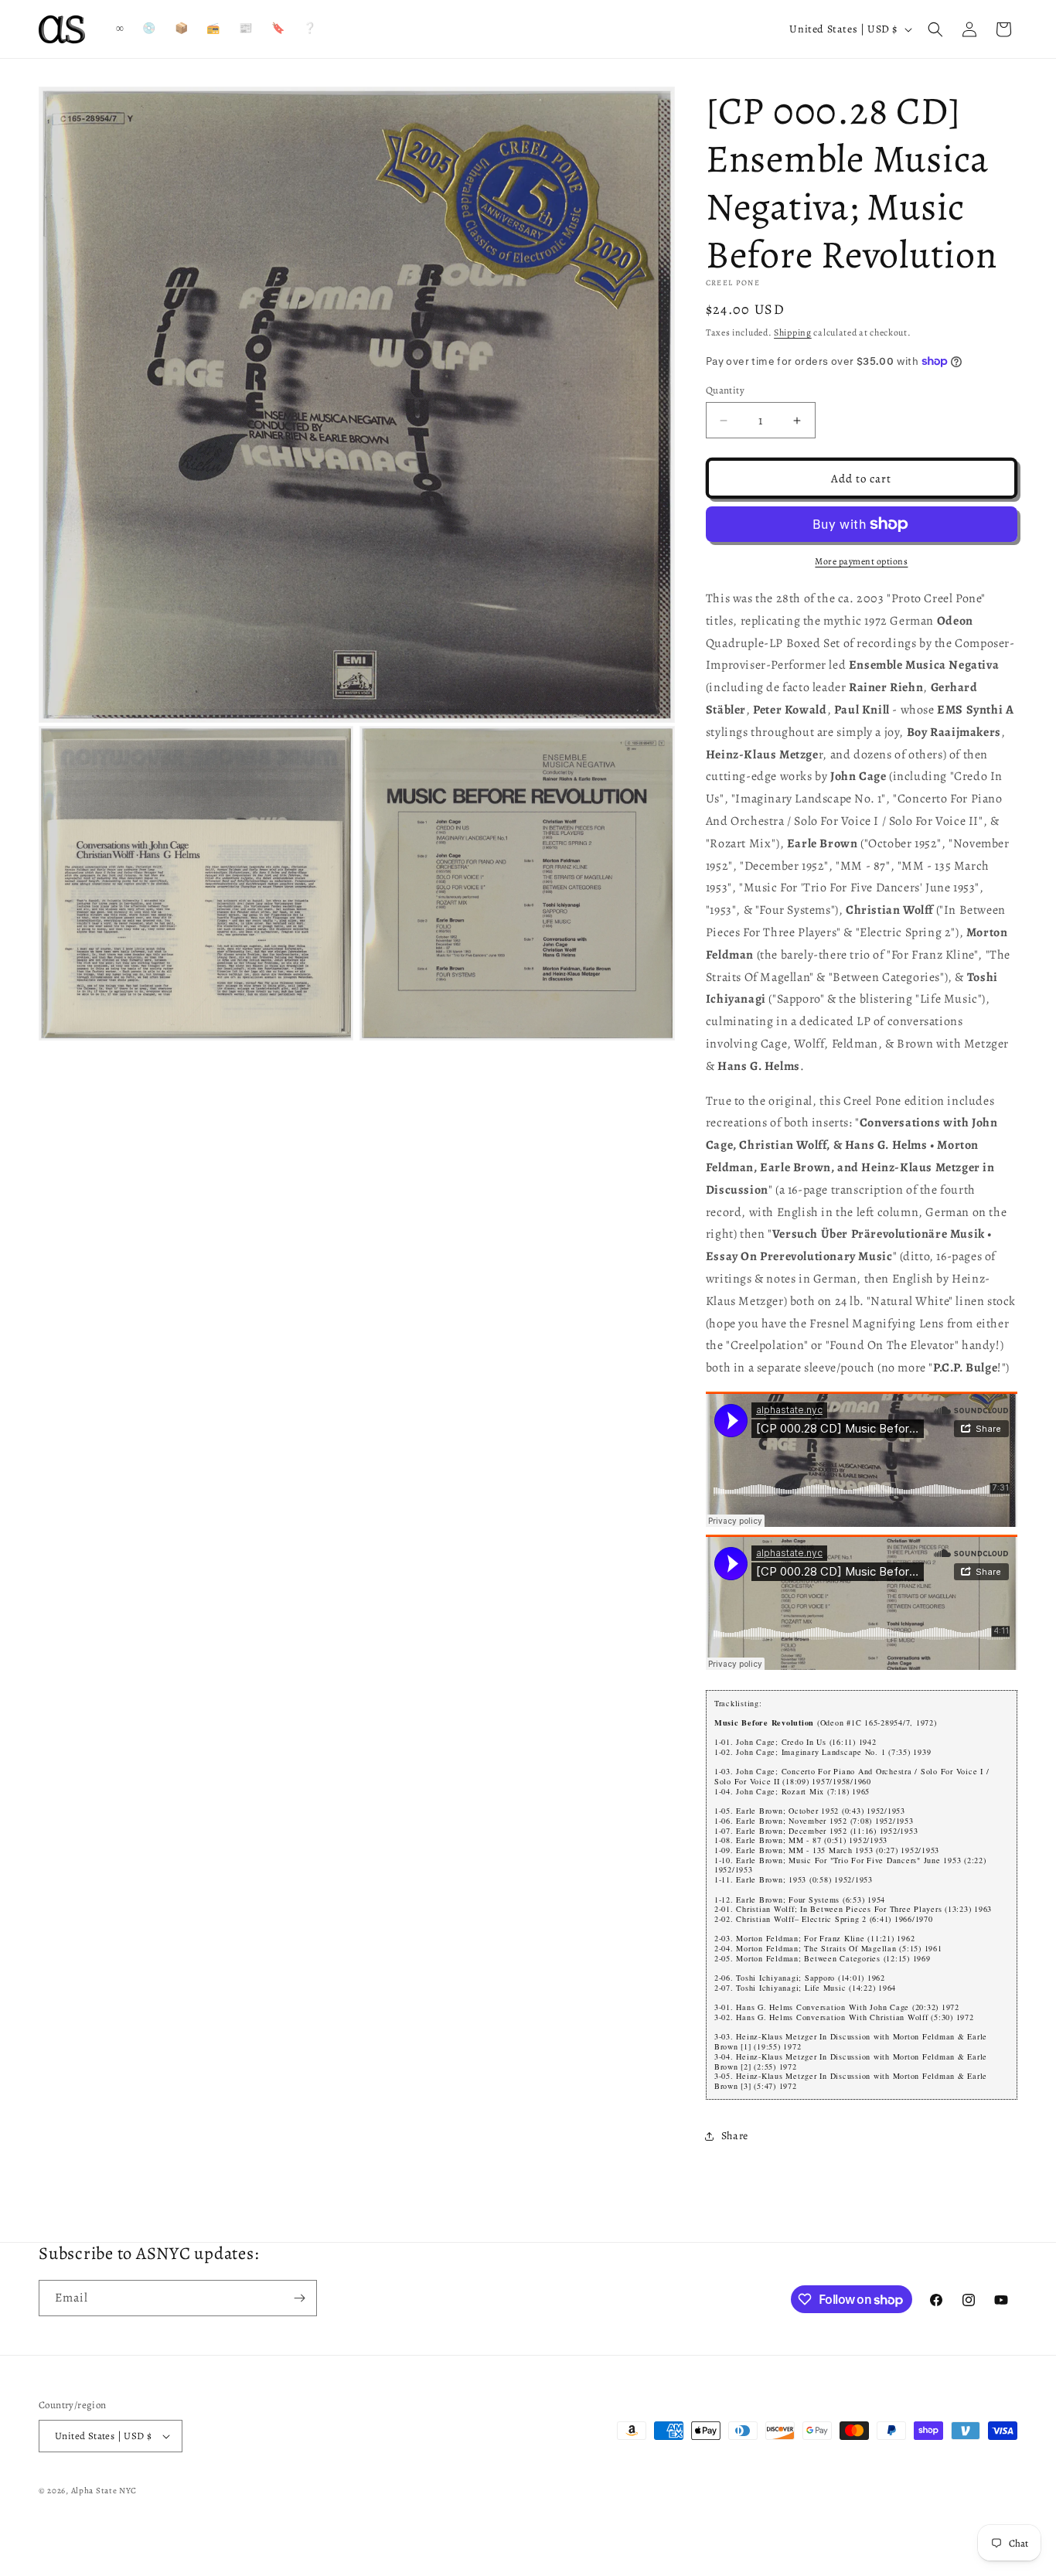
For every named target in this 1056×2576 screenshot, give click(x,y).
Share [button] (735, 2136)
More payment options (861, 561)
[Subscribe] (299, 2298)
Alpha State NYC (104, 2491)
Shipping (793, 332)
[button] (935, 29)
